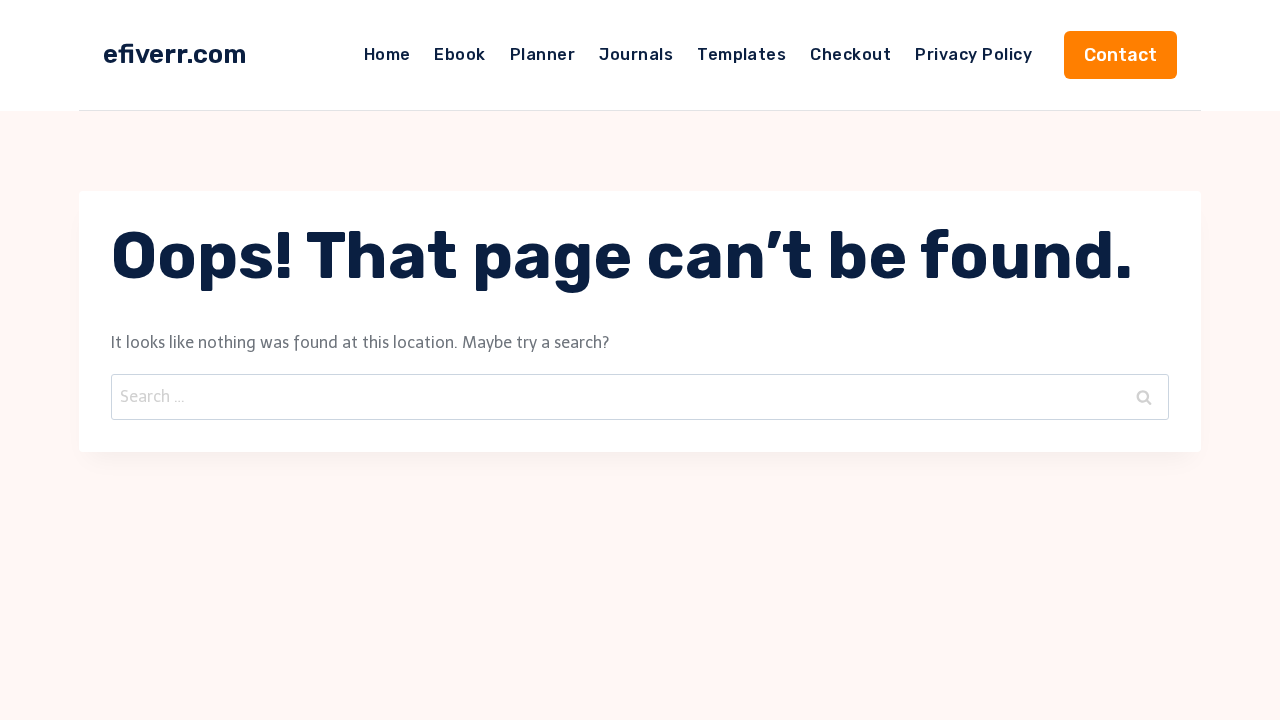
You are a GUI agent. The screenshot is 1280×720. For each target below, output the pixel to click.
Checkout (850, 54)
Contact (1120, 55)
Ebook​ (459, 54)
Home (387, 54)
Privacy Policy (973, 54)
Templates (741, 54)
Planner (542, 54)
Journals (636, 54)
